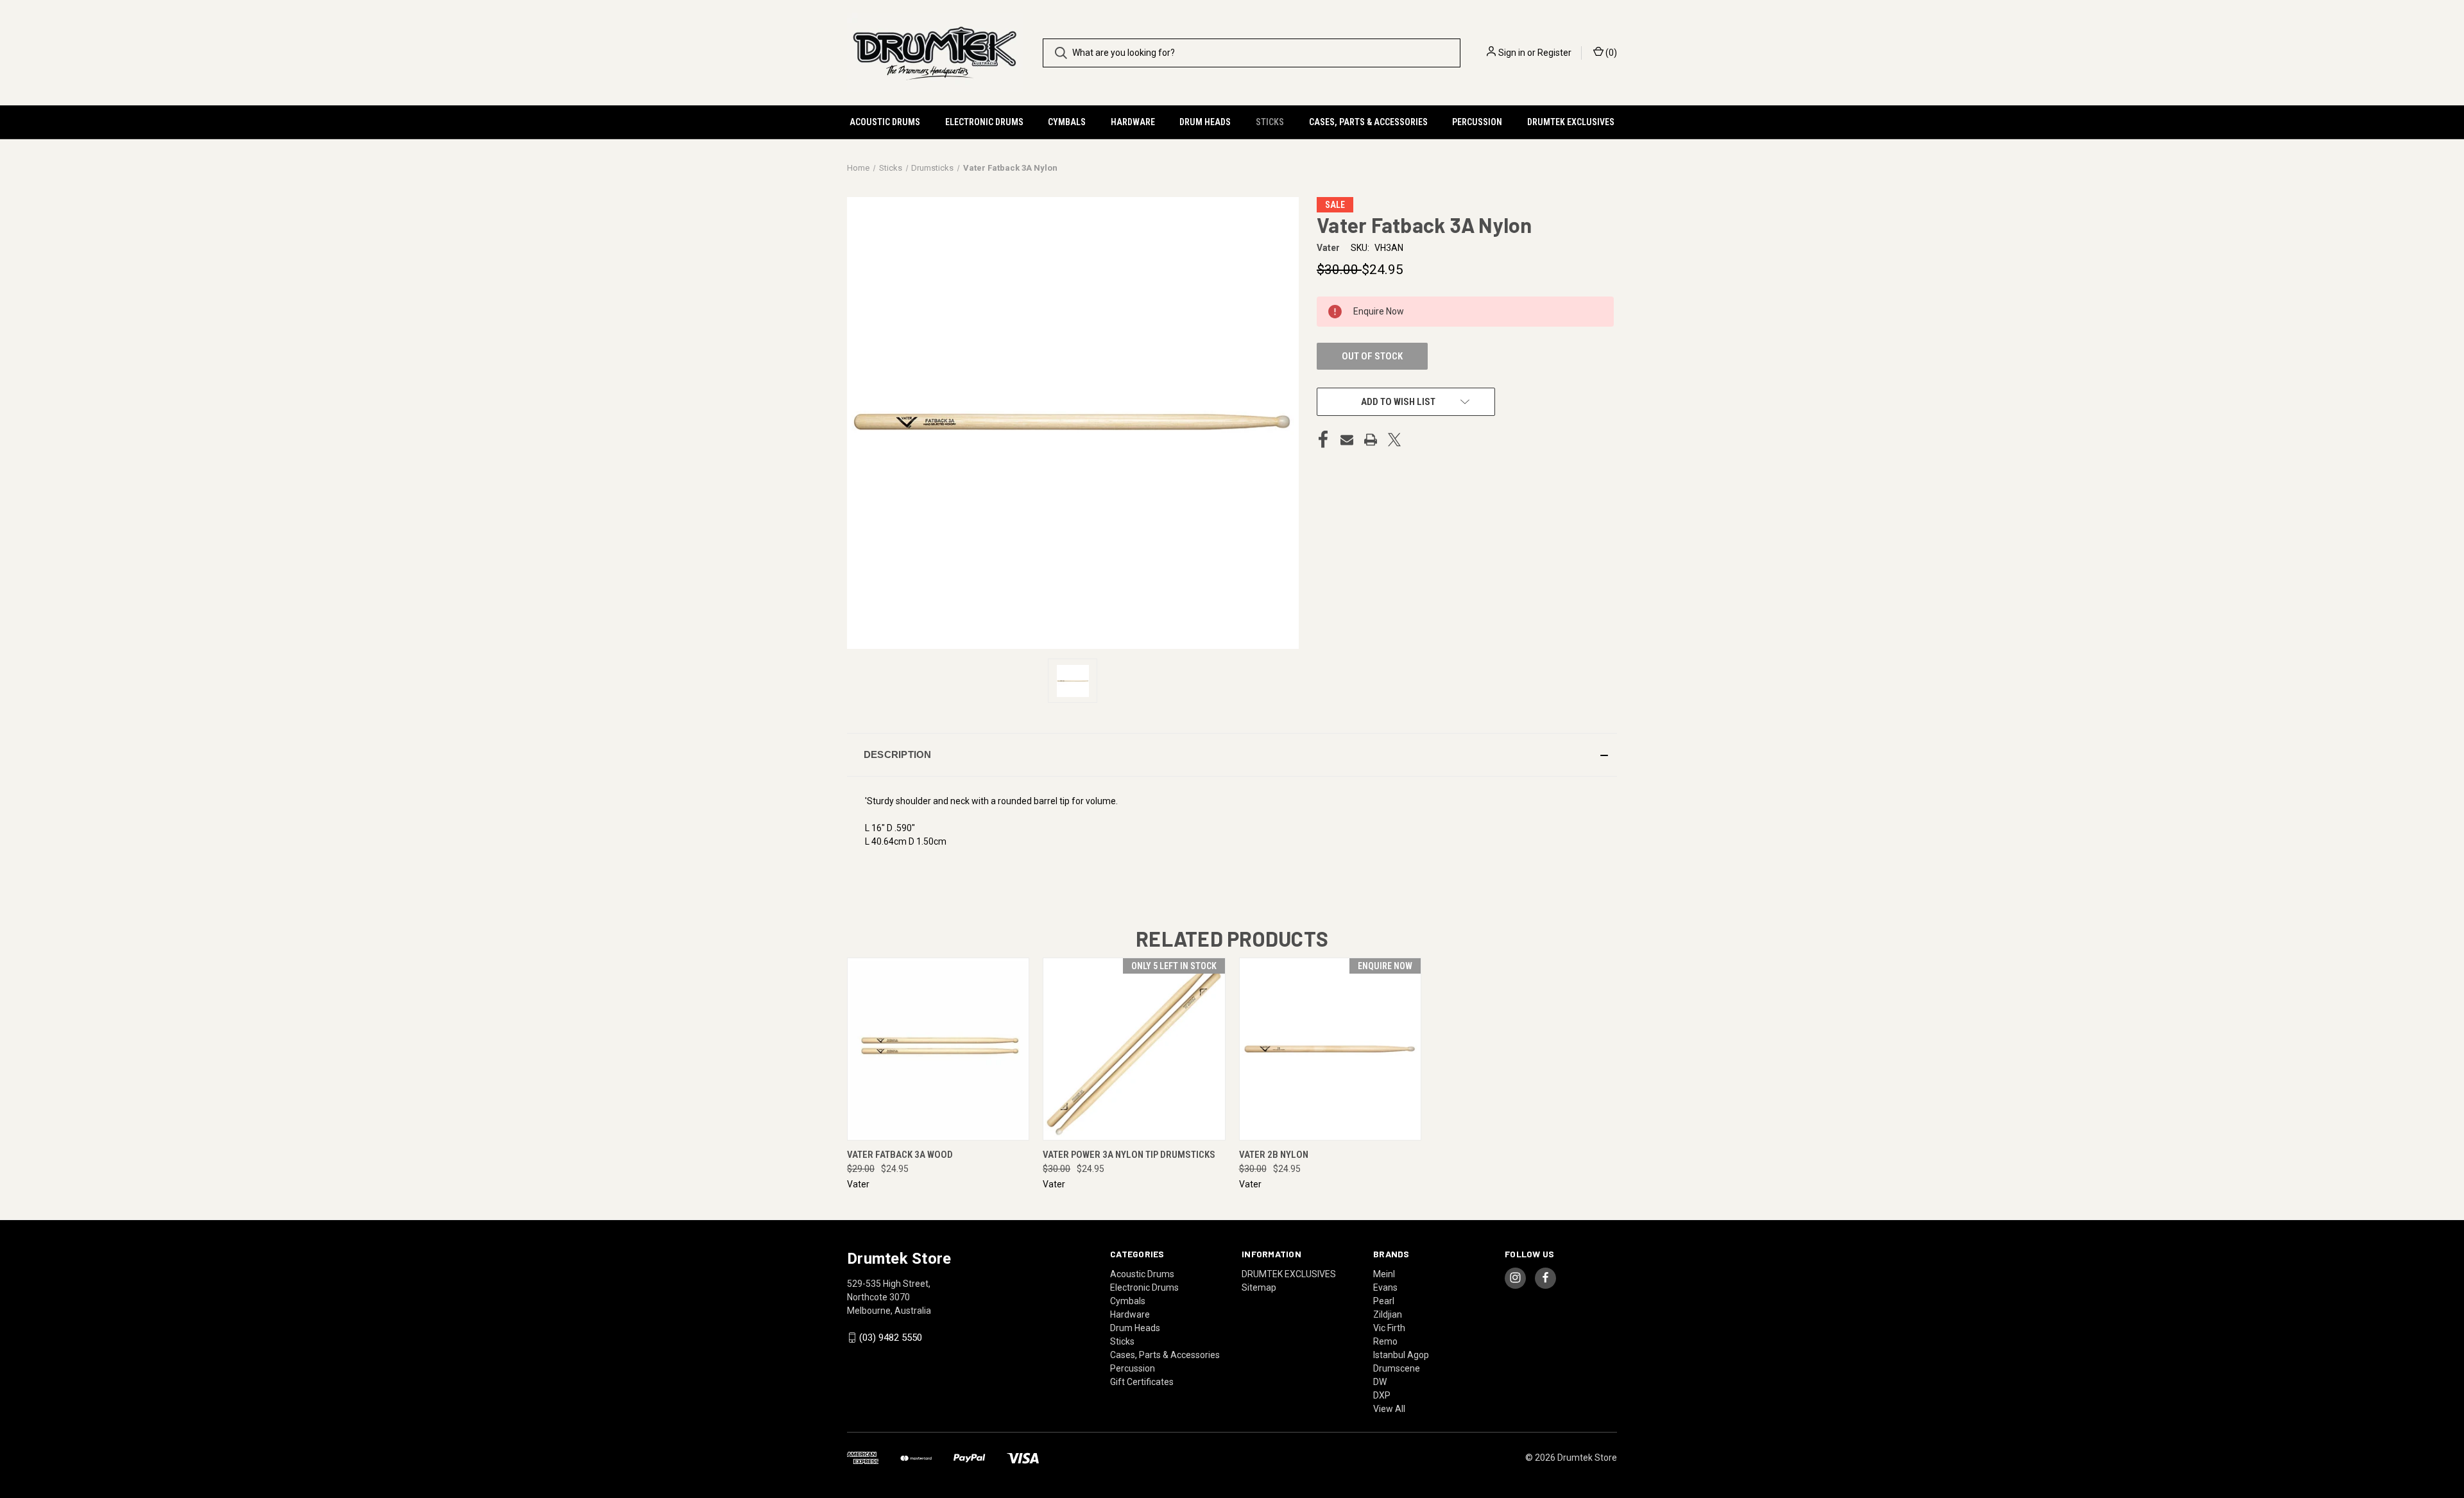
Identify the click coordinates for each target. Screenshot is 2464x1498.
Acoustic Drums (885, 122)
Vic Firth (1389, 1328)
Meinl (1384, 1274)
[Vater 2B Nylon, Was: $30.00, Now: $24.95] (1330, 1049)
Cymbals (1067, 122)
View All (1389, 1409)
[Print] (1371, 440)
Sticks (1270, 122)
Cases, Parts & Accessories (1368, 122)
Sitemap (1259, 1287)
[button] (1232, 755)
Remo (1385, 1341)
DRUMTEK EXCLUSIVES (1571, 122)
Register (1554, 53)
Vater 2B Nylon (1274, 1155)
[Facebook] (1323, 440)
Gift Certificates (1142, 1382)
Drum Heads (1205, 122)
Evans (1385, 1287)
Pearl (1384, 1301)
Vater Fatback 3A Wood (900, 1155)
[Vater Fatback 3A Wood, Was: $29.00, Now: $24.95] (938, 1049)
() (1610, 53)
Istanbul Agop (1401, 1355)
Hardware (1133, 122)
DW (1380, 1382)
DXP (1382, 1395)
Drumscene (1397, 1368)
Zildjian (1388, 1314)
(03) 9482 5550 (891, 1338)
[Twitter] (1394, 440)
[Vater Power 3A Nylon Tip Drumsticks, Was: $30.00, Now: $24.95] (1134, 1049)
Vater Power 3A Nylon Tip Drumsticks (1129, 1155)
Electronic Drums (984, 122)
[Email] (1347, 440)
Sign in (1512, 53)
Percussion (1477, 122)
